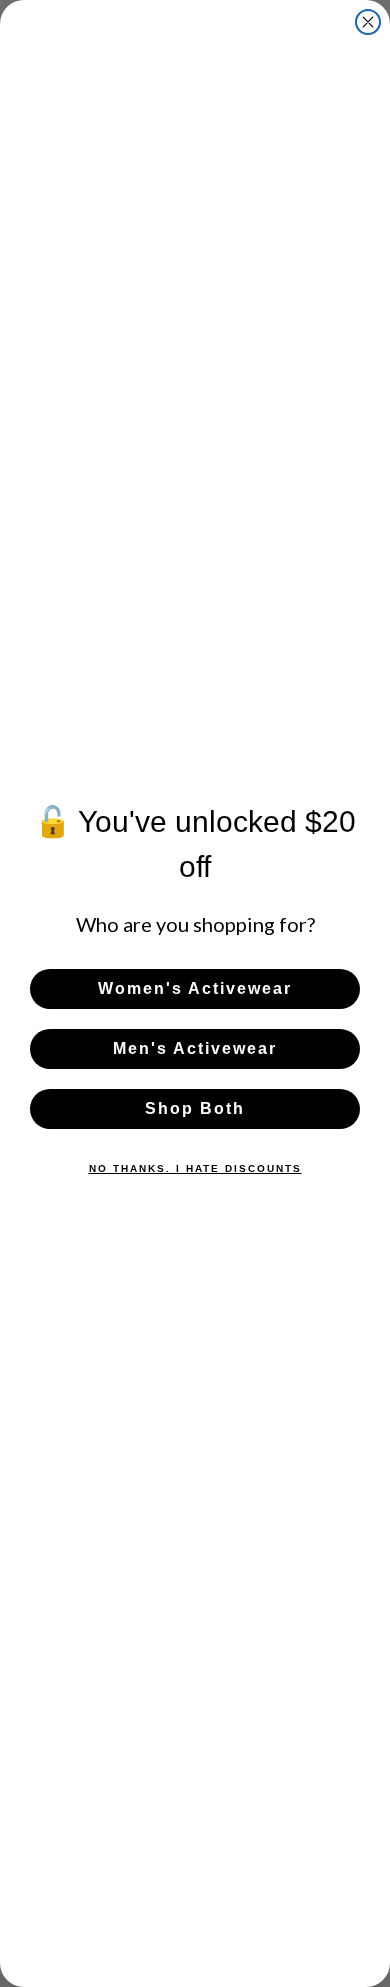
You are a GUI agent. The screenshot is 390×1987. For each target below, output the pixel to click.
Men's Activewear (195, 1048)
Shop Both (195, 1108)
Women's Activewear (195, 988)
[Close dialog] (368, 22)
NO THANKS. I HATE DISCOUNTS (195, 1168)
